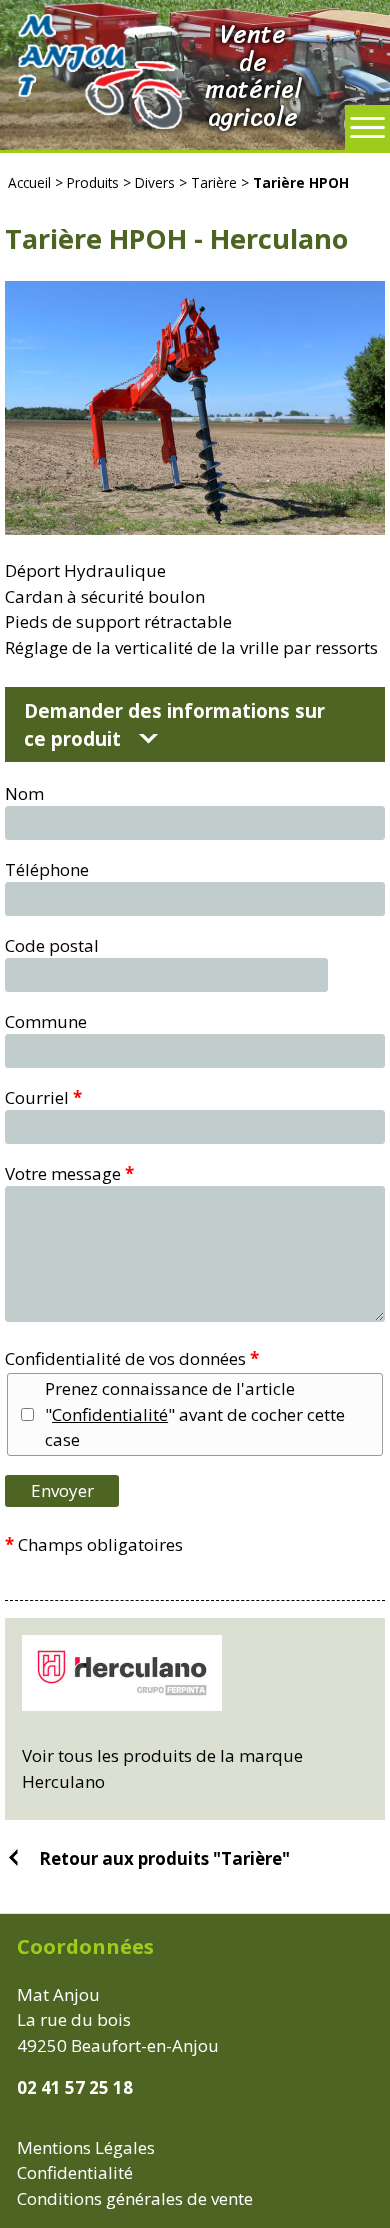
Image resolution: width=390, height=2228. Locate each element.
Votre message (69, 1173)
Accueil (29, 182)
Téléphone (47, 869)
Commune (46, 1021)
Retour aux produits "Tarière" (164, 1857)
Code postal (52, 945)
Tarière (214, 182)
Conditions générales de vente (135, 2198)
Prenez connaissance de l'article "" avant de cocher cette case (195, 1414)
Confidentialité (110, 1414)
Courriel (43, 1097)
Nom (24, 793)
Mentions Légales (86, 2147)
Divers (155, 182)
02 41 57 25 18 (75, 2087)
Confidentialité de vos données (132, 1358)
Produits (93, 182)
